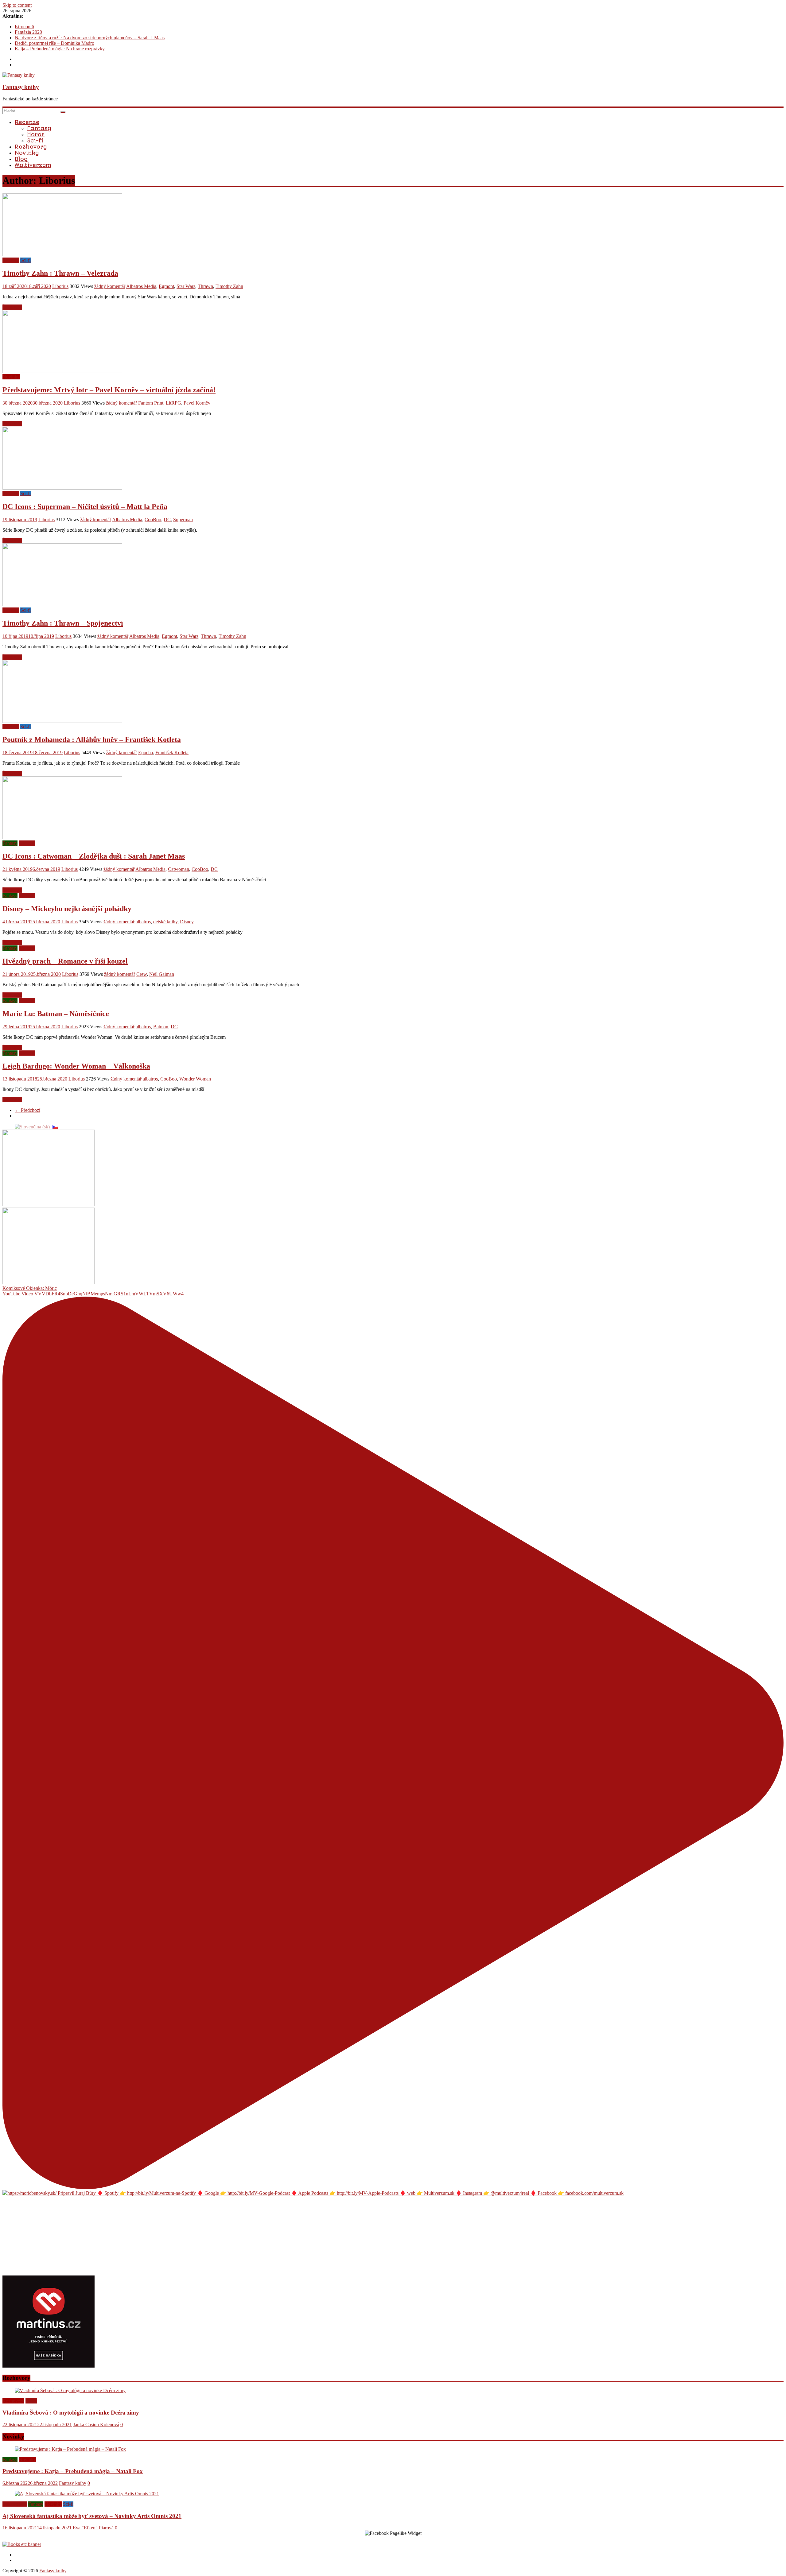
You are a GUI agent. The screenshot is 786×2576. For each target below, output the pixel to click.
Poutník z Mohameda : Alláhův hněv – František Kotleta (92, 739)
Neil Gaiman (162, 974)
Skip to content (17, 5)
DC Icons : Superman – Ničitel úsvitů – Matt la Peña (85, 506)
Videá (31, 2401)
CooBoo (153, 520)
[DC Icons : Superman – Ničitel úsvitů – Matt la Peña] (62, 488)
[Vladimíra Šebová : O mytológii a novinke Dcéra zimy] (70, 2390)
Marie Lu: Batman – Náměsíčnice (56, 1014)
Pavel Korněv (197, 403)
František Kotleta (172, 753)
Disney (187, 922)
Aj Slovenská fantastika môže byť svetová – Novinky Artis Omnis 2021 (92, 2516)
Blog (21, 159)
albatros (143, 922)
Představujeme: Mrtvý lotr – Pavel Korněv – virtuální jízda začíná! (109, 390)
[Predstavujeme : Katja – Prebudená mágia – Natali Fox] (70, 2449)
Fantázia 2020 (28, 32)
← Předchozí (27, 1110)
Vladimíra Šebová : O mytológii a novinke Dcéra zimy (71, 2413)
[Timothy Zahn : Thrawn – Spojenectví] (62, 605)
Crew (142, 974)
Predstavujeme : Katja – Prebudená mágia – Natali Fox (73, 2471)
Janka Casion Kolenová (96, 2425)
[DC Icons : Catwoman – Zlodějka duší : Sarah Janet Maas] (62, 838)
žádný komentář (110, 286)
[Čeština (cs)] (55, 1126)
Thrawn (205, 286)
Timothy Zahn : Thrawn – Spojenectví (63, 623)
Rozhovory (31, 147)
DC (167, 520)
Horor (36, 134)
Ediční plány (15, 2504)
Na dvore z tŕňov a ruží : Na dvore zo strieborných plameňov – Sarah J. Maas (90, 38)
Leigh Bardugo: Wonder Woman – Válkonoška (76, 1066)
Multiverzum (33, 165)
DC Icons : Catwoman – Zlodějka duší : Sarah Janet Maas (94, 856)
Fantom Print (151, 403)
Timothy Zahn (229, 286)
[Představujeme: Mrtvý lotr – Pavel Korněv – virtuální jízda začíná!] (62, 371)
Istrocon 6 (24, 27)
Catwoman (179, 869)
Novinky (27, 153)
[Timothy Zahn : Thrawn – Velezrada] (62, 255)
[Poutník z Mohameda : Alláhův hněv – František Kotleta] (62, 721)
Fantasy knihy (21, 87)
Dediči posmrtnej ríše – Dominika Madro (54, 43)
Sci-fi (35, 141)
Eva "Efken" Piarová (93, 2528)
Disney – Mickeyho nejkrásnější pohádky (67, 909)
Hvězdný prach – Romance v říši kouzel (65, 961)
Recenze (27, 122)
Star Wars (186, 286)
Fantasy (39, 128)
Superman (183, 520)
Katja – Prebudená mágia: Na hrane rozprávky (60, 49)
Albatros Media (141, 286)
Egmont (166, 286)
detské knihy (165, 922)
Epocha (146, 753)
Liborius (60, 286)
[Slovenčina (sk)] (32, 1126)
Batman (161, 1027)
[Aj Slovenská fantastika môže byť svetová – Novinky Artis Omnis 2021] (87, 2494)
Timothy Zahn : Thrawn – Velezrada (60, 273)
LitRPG (173, 403)
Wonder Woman (195, 1079)
